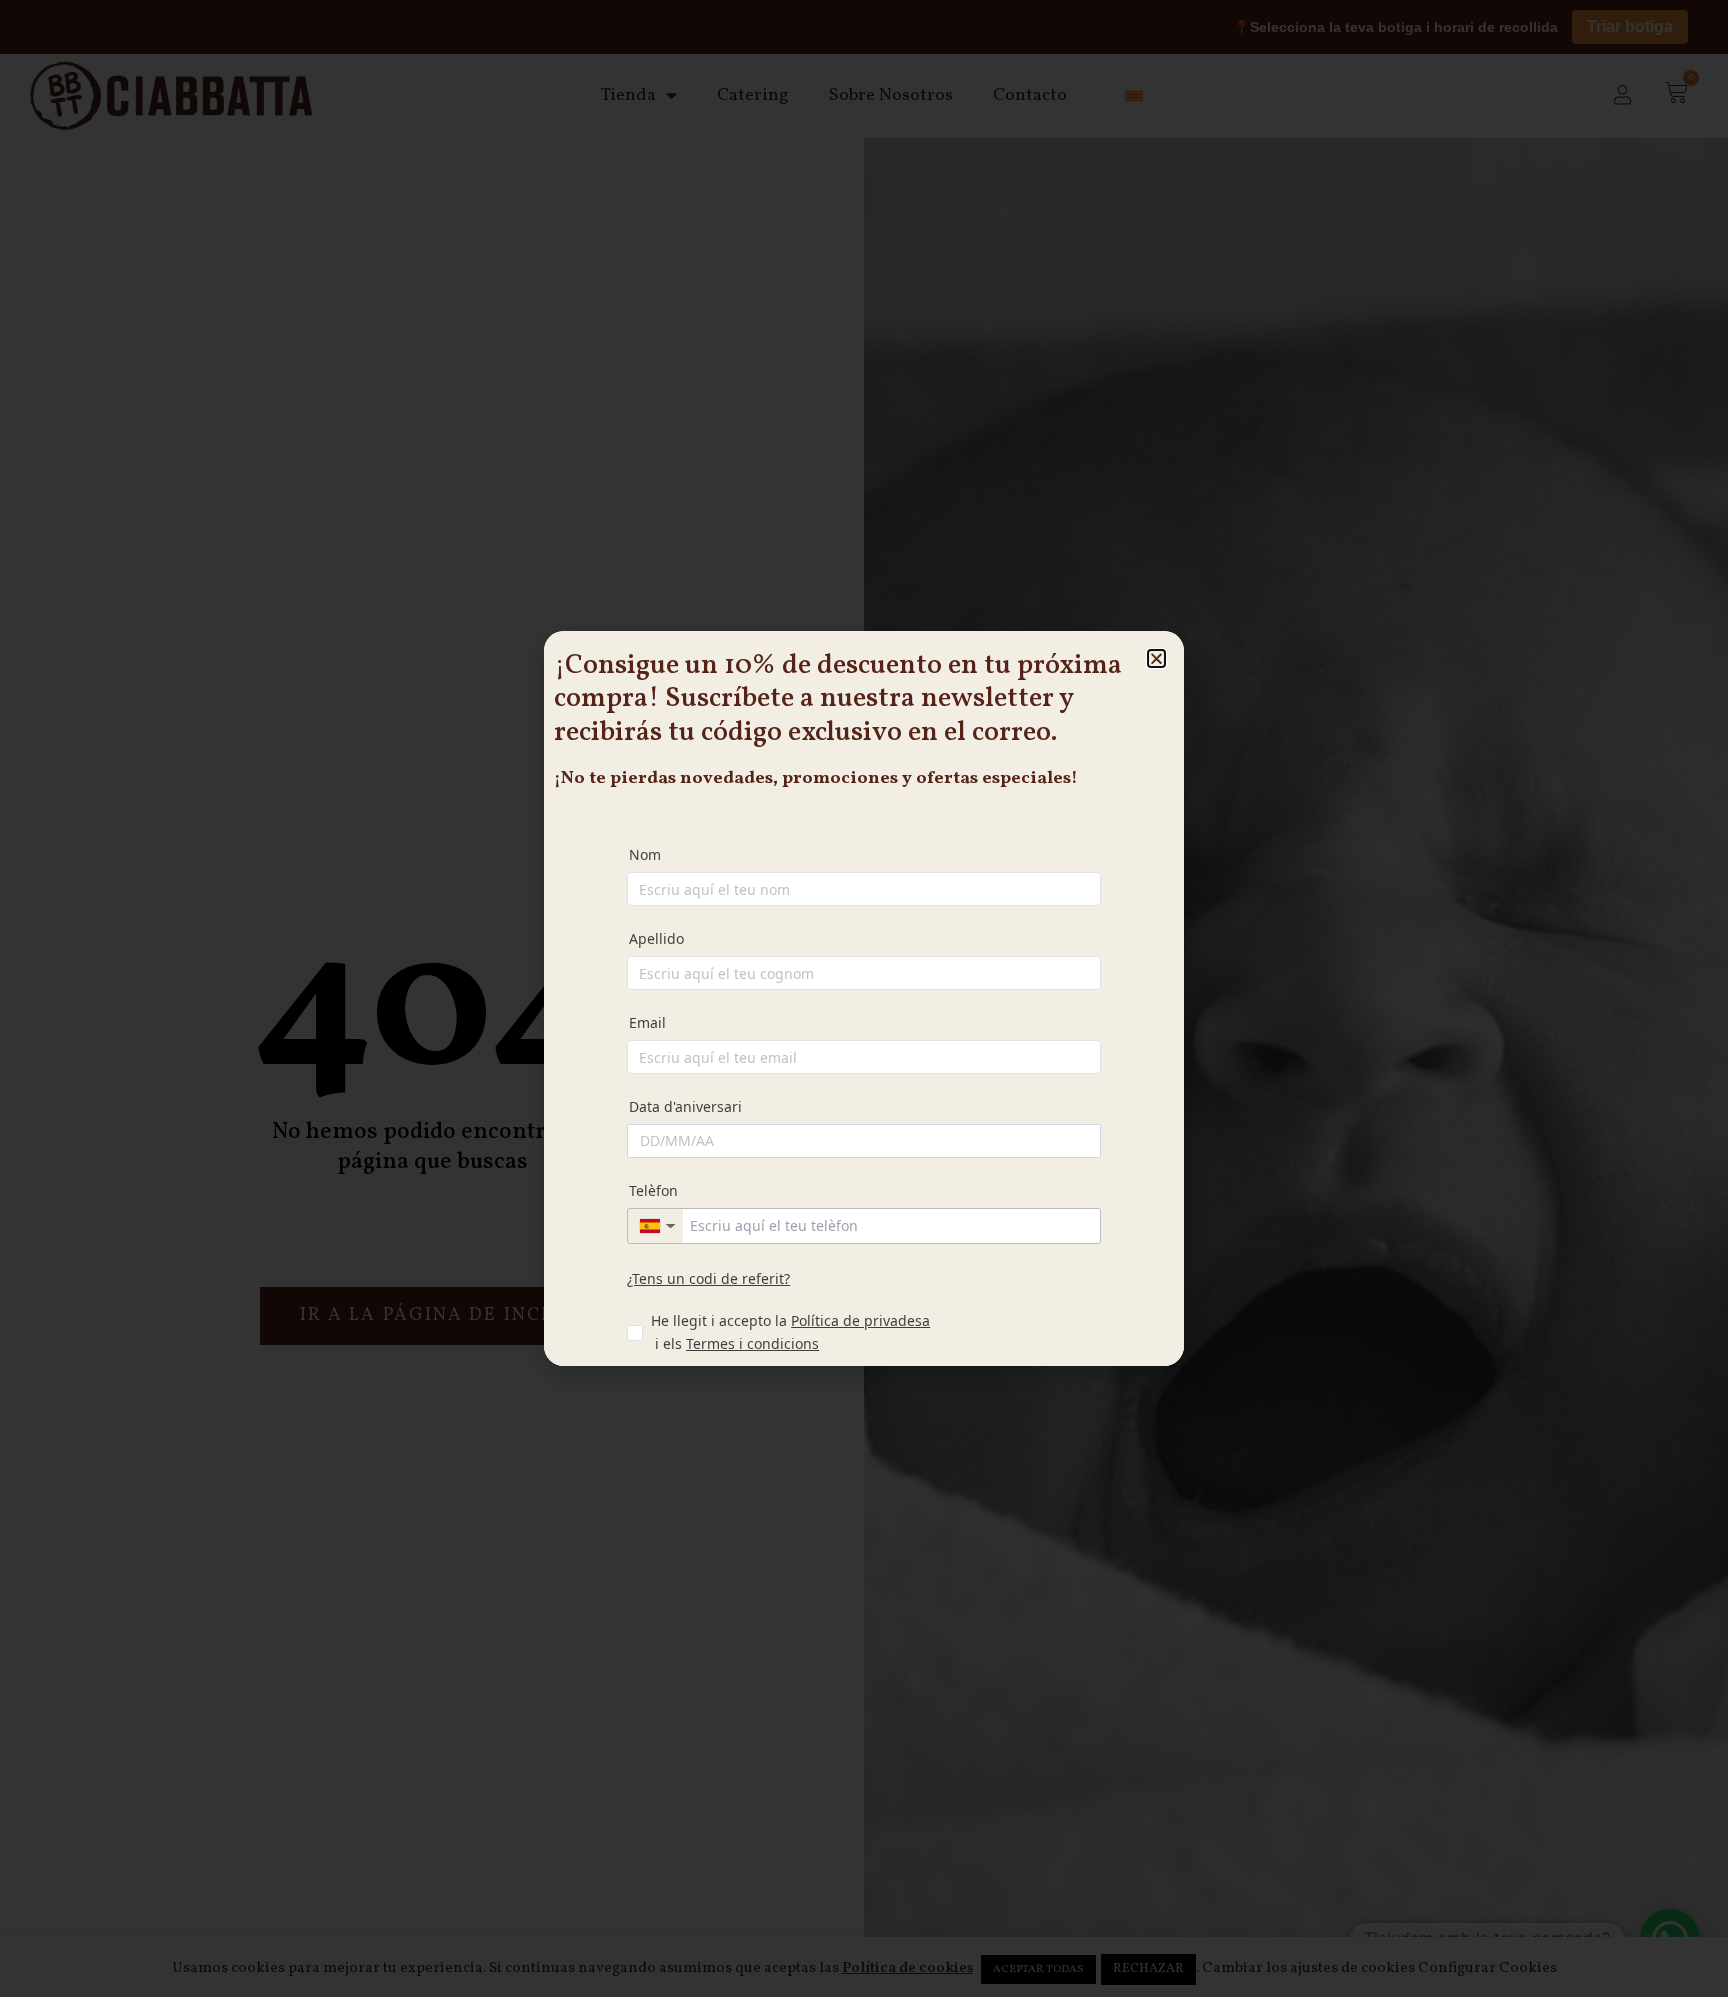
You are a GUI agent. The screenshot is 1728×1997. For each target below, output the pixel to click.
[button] (1156, 658)
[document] (864, 998)
